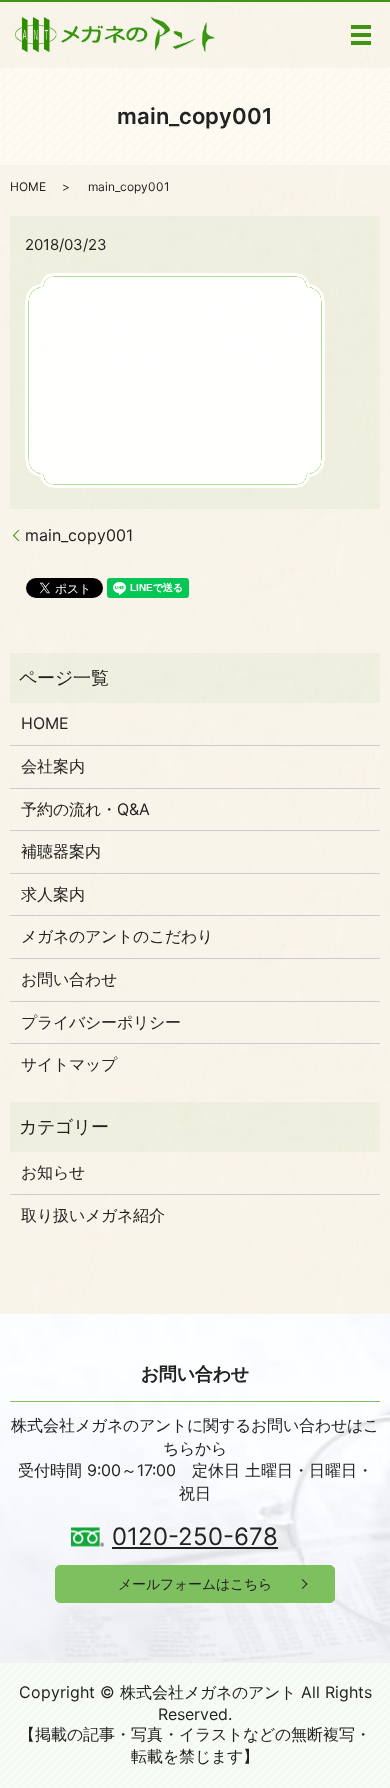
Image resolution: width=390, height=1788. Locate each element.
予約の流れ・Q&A (85, 809)
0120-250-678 (195, 1536)
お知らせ (53, 1172)
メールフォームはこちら (195, 1583)
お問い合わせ (69, 979)
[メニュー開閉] (361, 35)
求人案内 (53, 894)
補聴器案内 (61, 851)
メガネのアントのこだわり (117, 936)
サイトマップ (69, 1064)
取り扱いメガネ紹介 (93, 1215)
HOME (28, 186)
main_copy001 (79, 535)
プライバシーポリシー (101, 1022)
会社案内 (53, 766)
